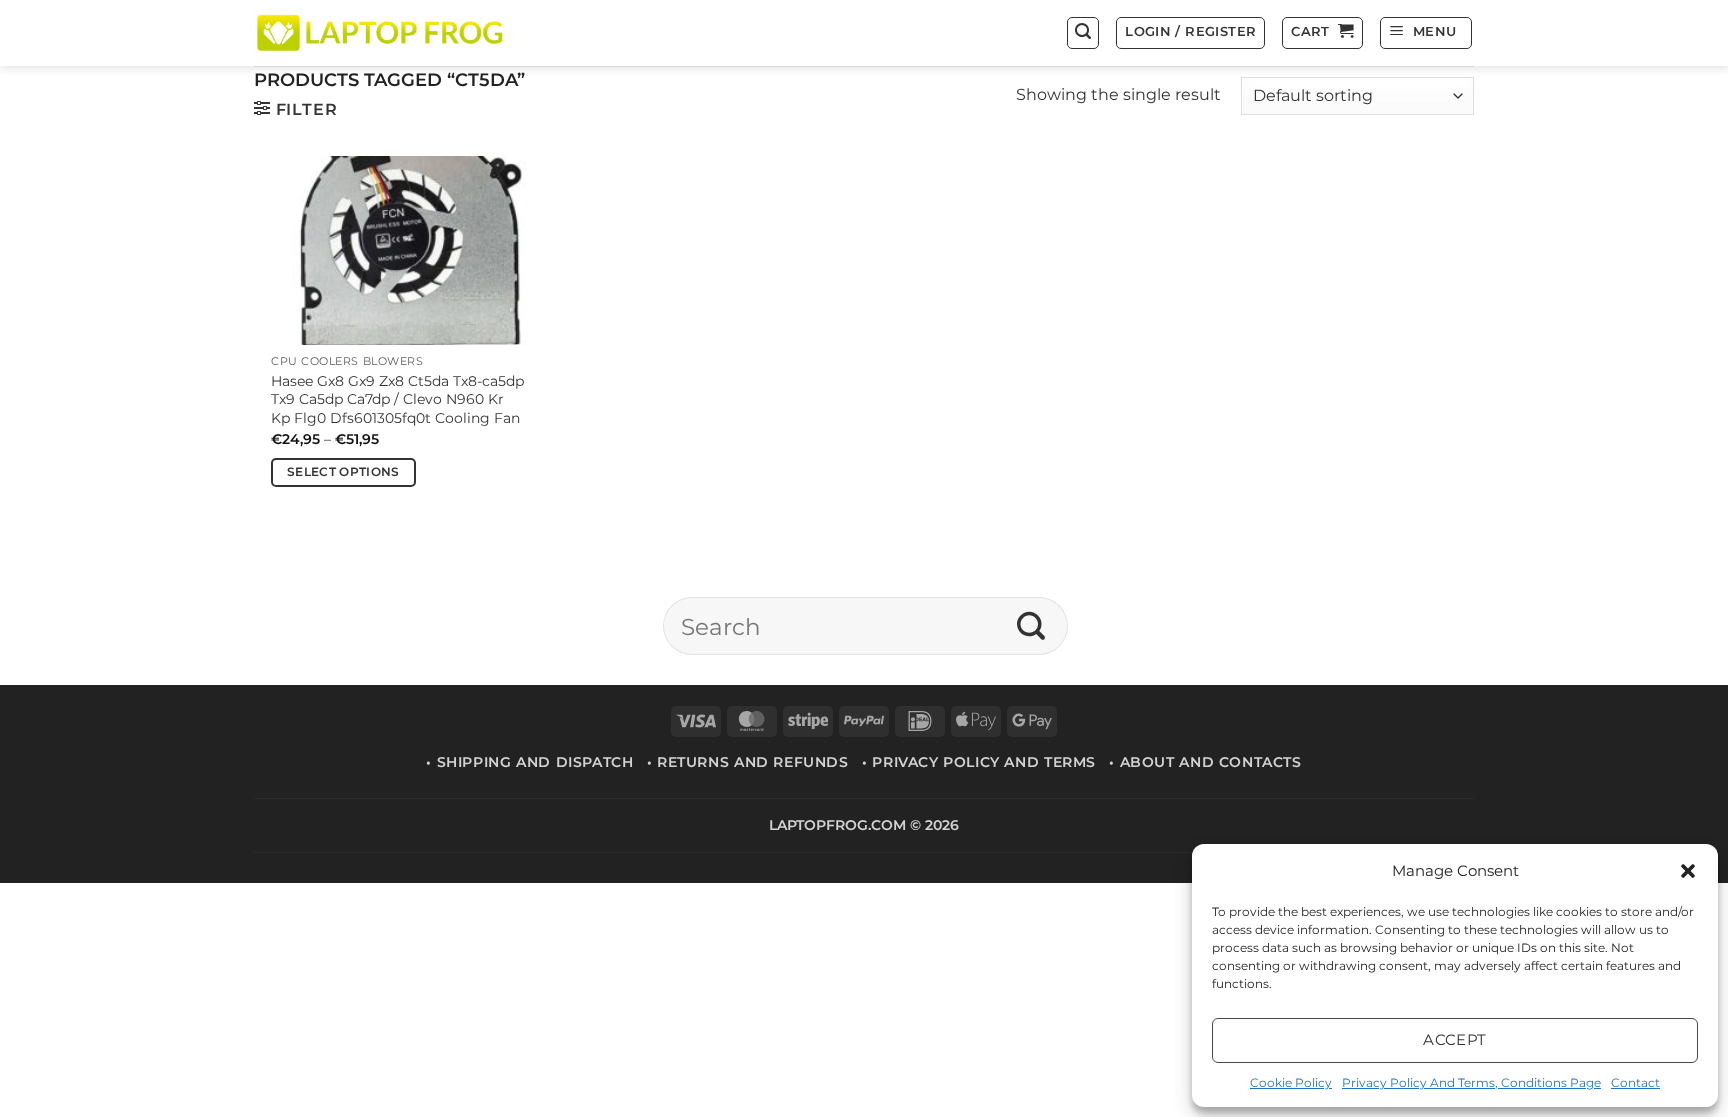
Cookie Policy (1291, 1082)
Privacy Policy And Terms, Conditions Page (1471, 1082)
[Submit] (1031, 626)
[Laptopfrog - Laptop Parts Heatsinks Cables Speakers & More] (382, 32)
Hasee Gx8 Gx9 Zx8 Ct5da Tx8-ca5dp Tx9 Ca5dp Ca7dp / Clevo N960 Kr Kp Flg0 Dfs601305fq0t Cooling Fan (397, 399)
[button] (1688, 871)
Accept (1455, 1039)
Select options (343, 472)
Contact (1635, 1082)
